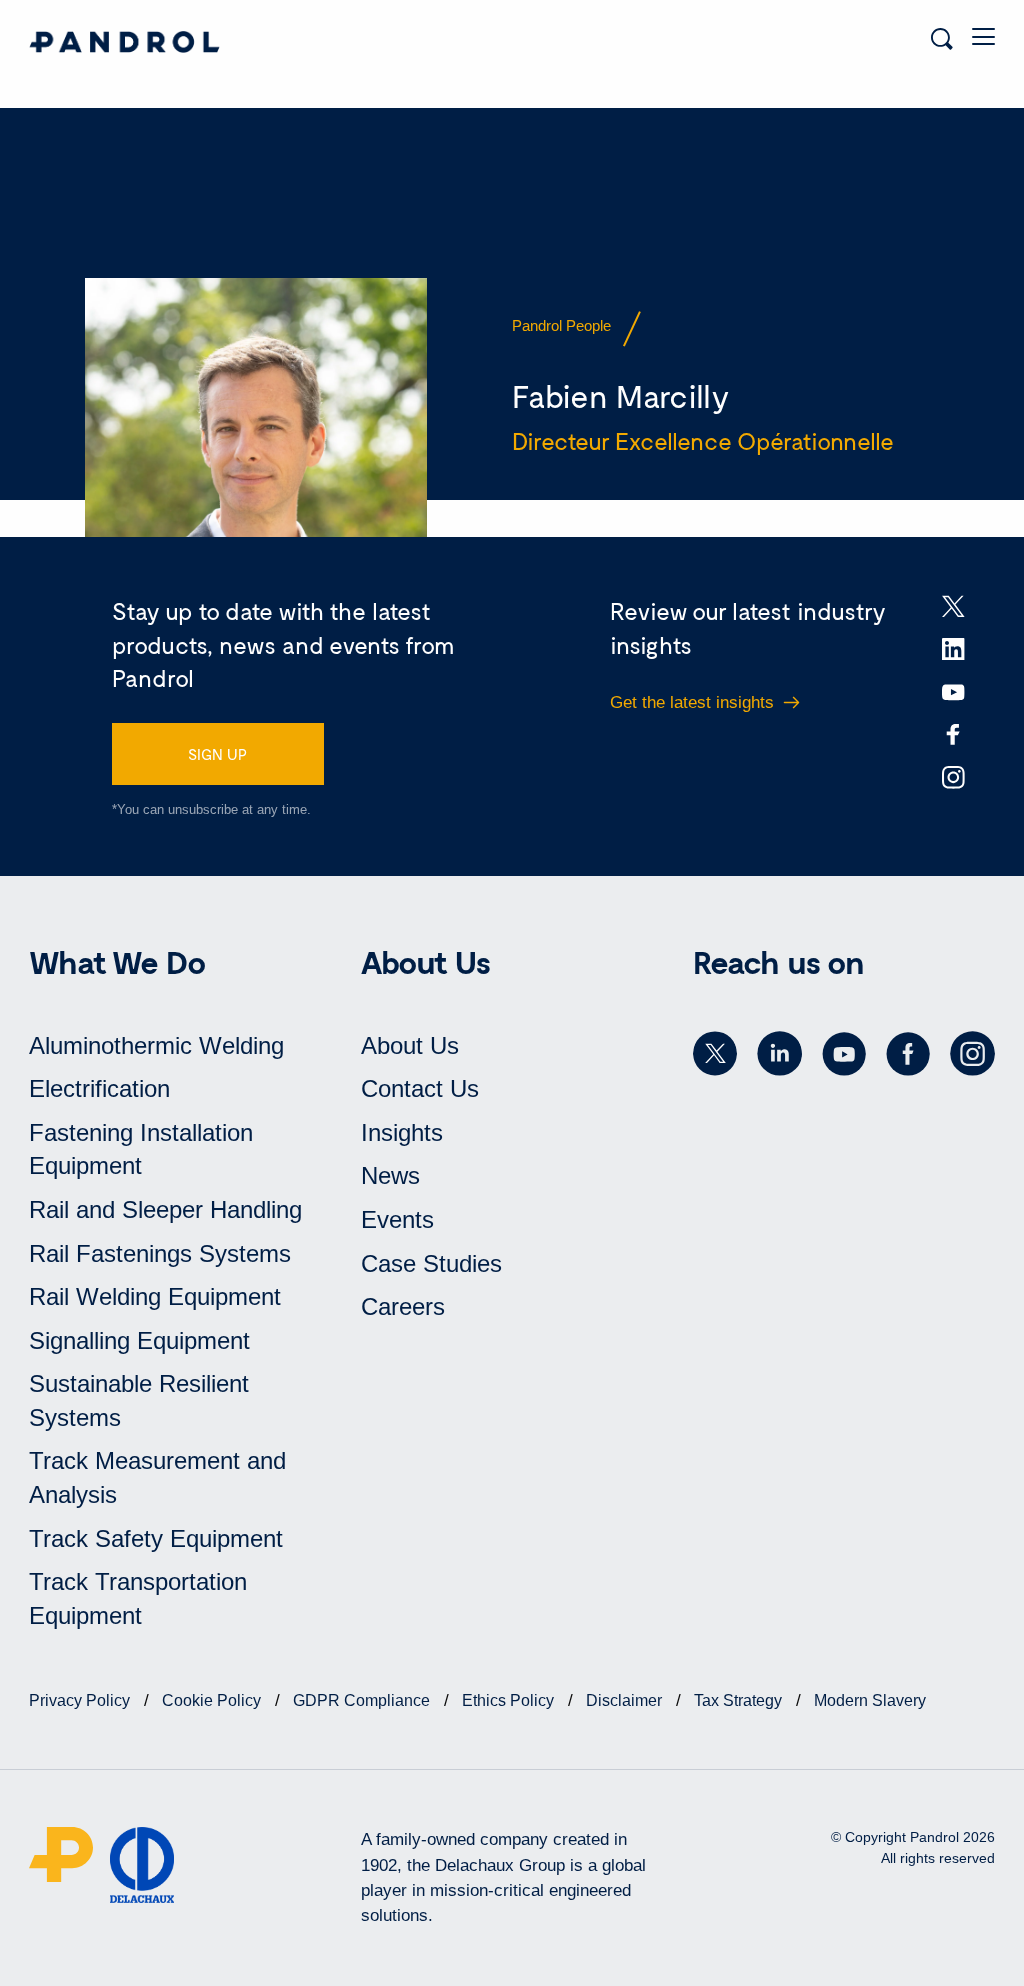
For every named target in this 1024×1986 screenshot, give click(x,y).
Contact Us (420, 1088)
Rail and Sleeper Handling (165, 1209)
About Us (410, 1045)
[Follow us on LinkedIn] (779, 1054)
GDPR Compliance (363, 1700)
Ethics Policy (510, 1700)
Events (397, 1219)
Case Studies (431, 1263)
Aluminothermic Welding (156, 1045)
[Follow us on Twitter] (715, 1054)
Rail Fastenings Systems (160, 1253)
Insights (402, 1132)
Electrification (99, 1088)
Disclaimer (626, 1700)
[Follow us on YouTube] (844, 1054)
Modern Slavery (870, 1700)
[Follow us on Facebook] (908, 1054)
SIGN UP (217, 754)
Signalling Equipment (139, 1340)
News (390, 1175)
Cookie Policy (213, 1700)
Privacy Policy (81, 1700)
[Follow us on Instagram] (972, 1054)
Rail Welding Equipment (155, 1296)
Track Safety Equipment (156, 1538)
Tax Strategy (740, 1700)
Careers (403, 1306)
